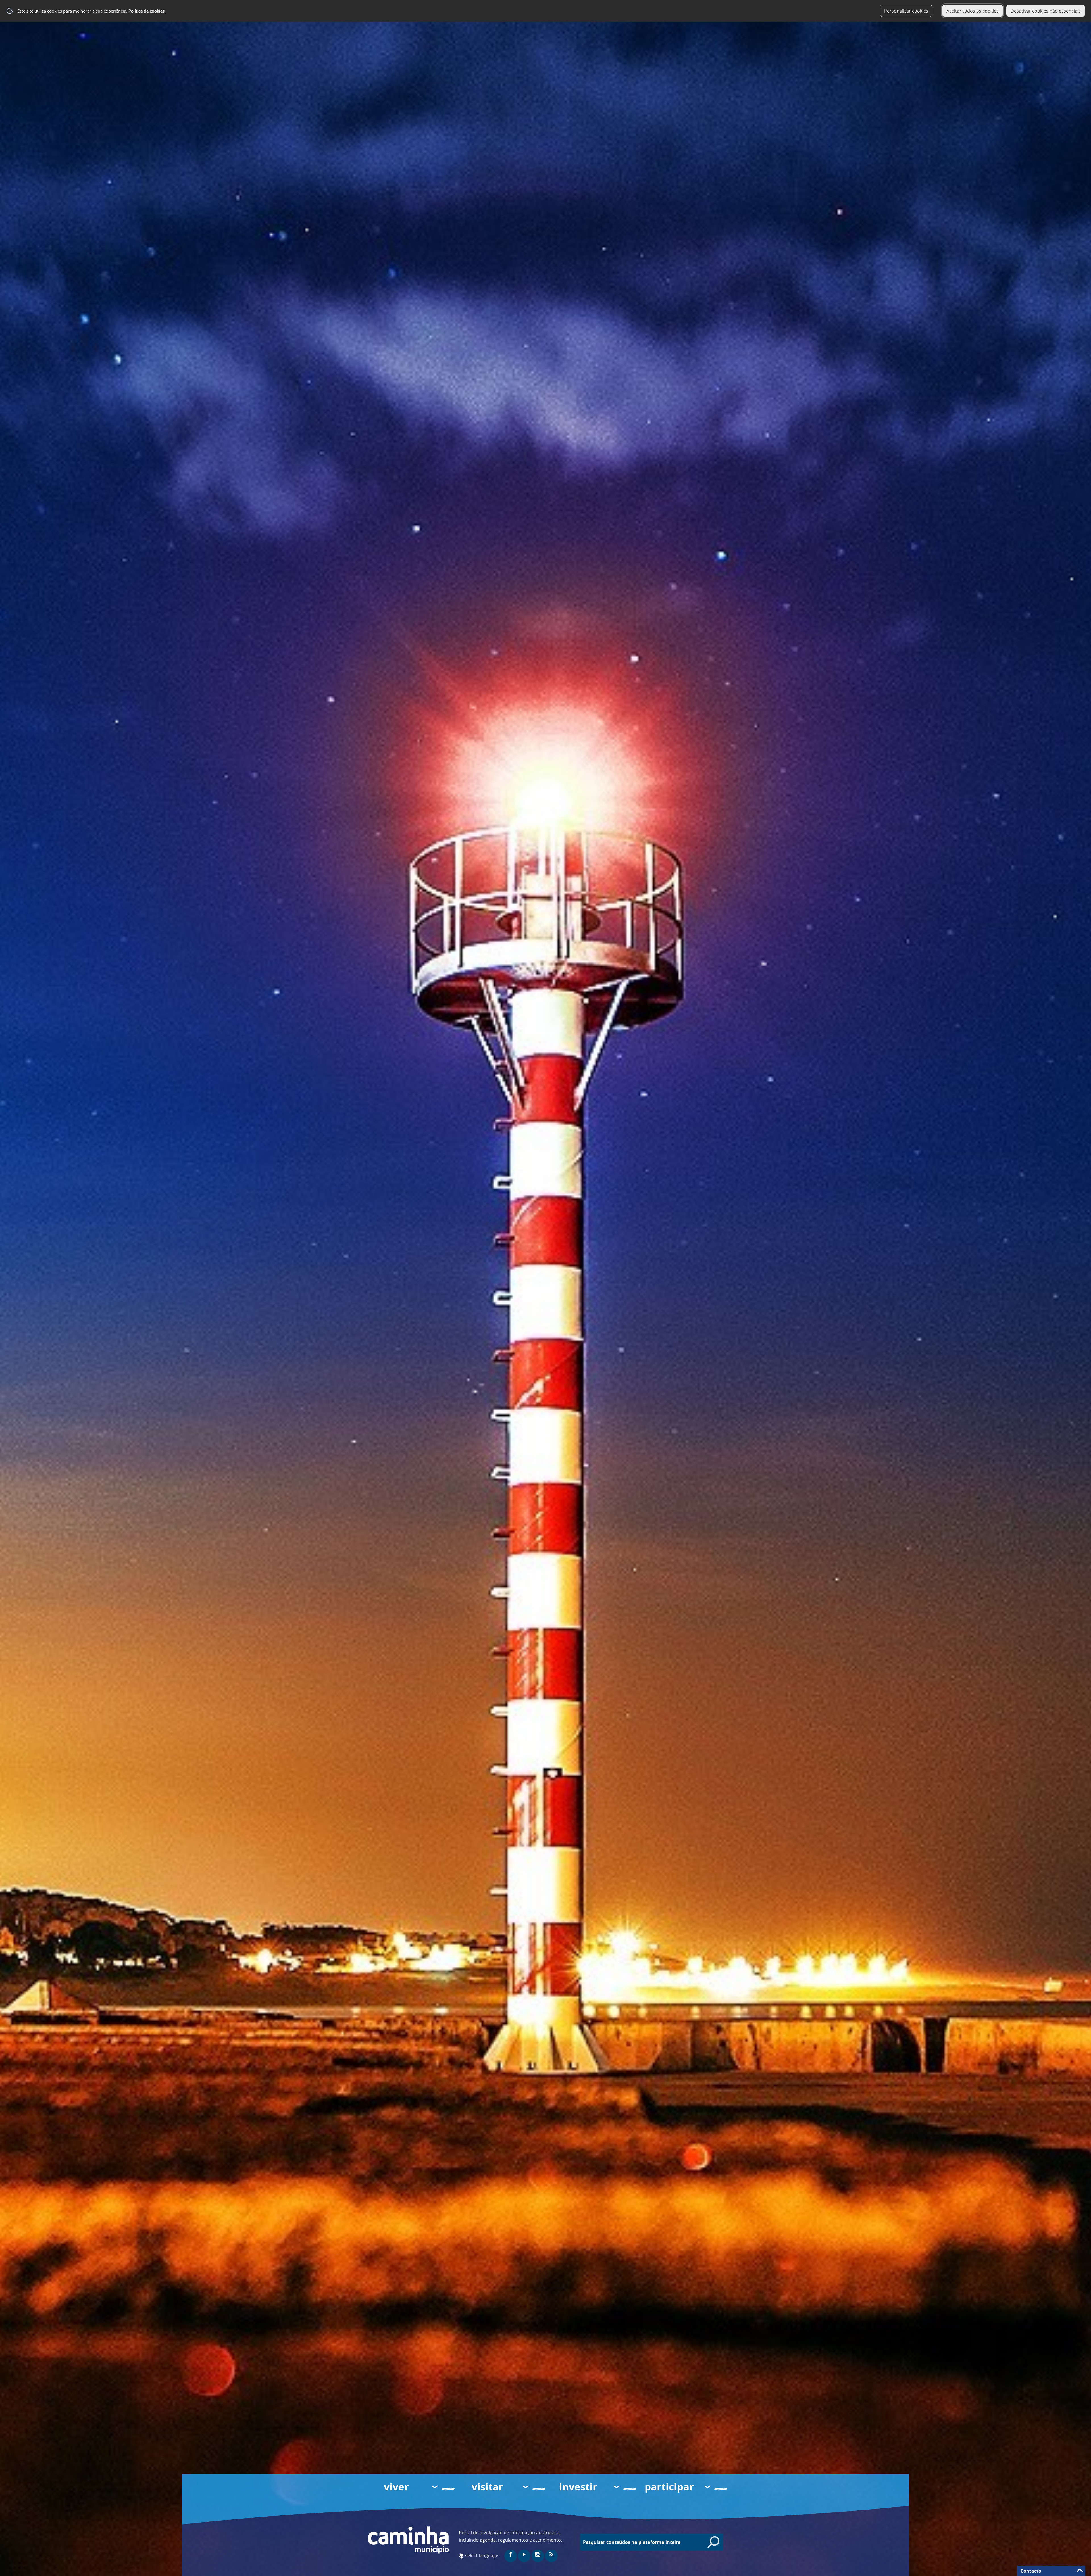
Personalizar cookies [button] (906, 11)
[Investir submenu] (617, 2488)
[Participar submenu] (708, 2488)
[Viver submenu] (435, 2488)
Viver (396, 2487)
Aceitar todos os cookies (973, 11)
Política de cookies (146, 11)
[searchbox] (654, 2542)
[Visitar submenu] (526, 2488)
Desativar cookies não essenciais (1046, 11)
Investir (578, 2487)
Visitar (487, 2487)
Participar (669, 2487)
